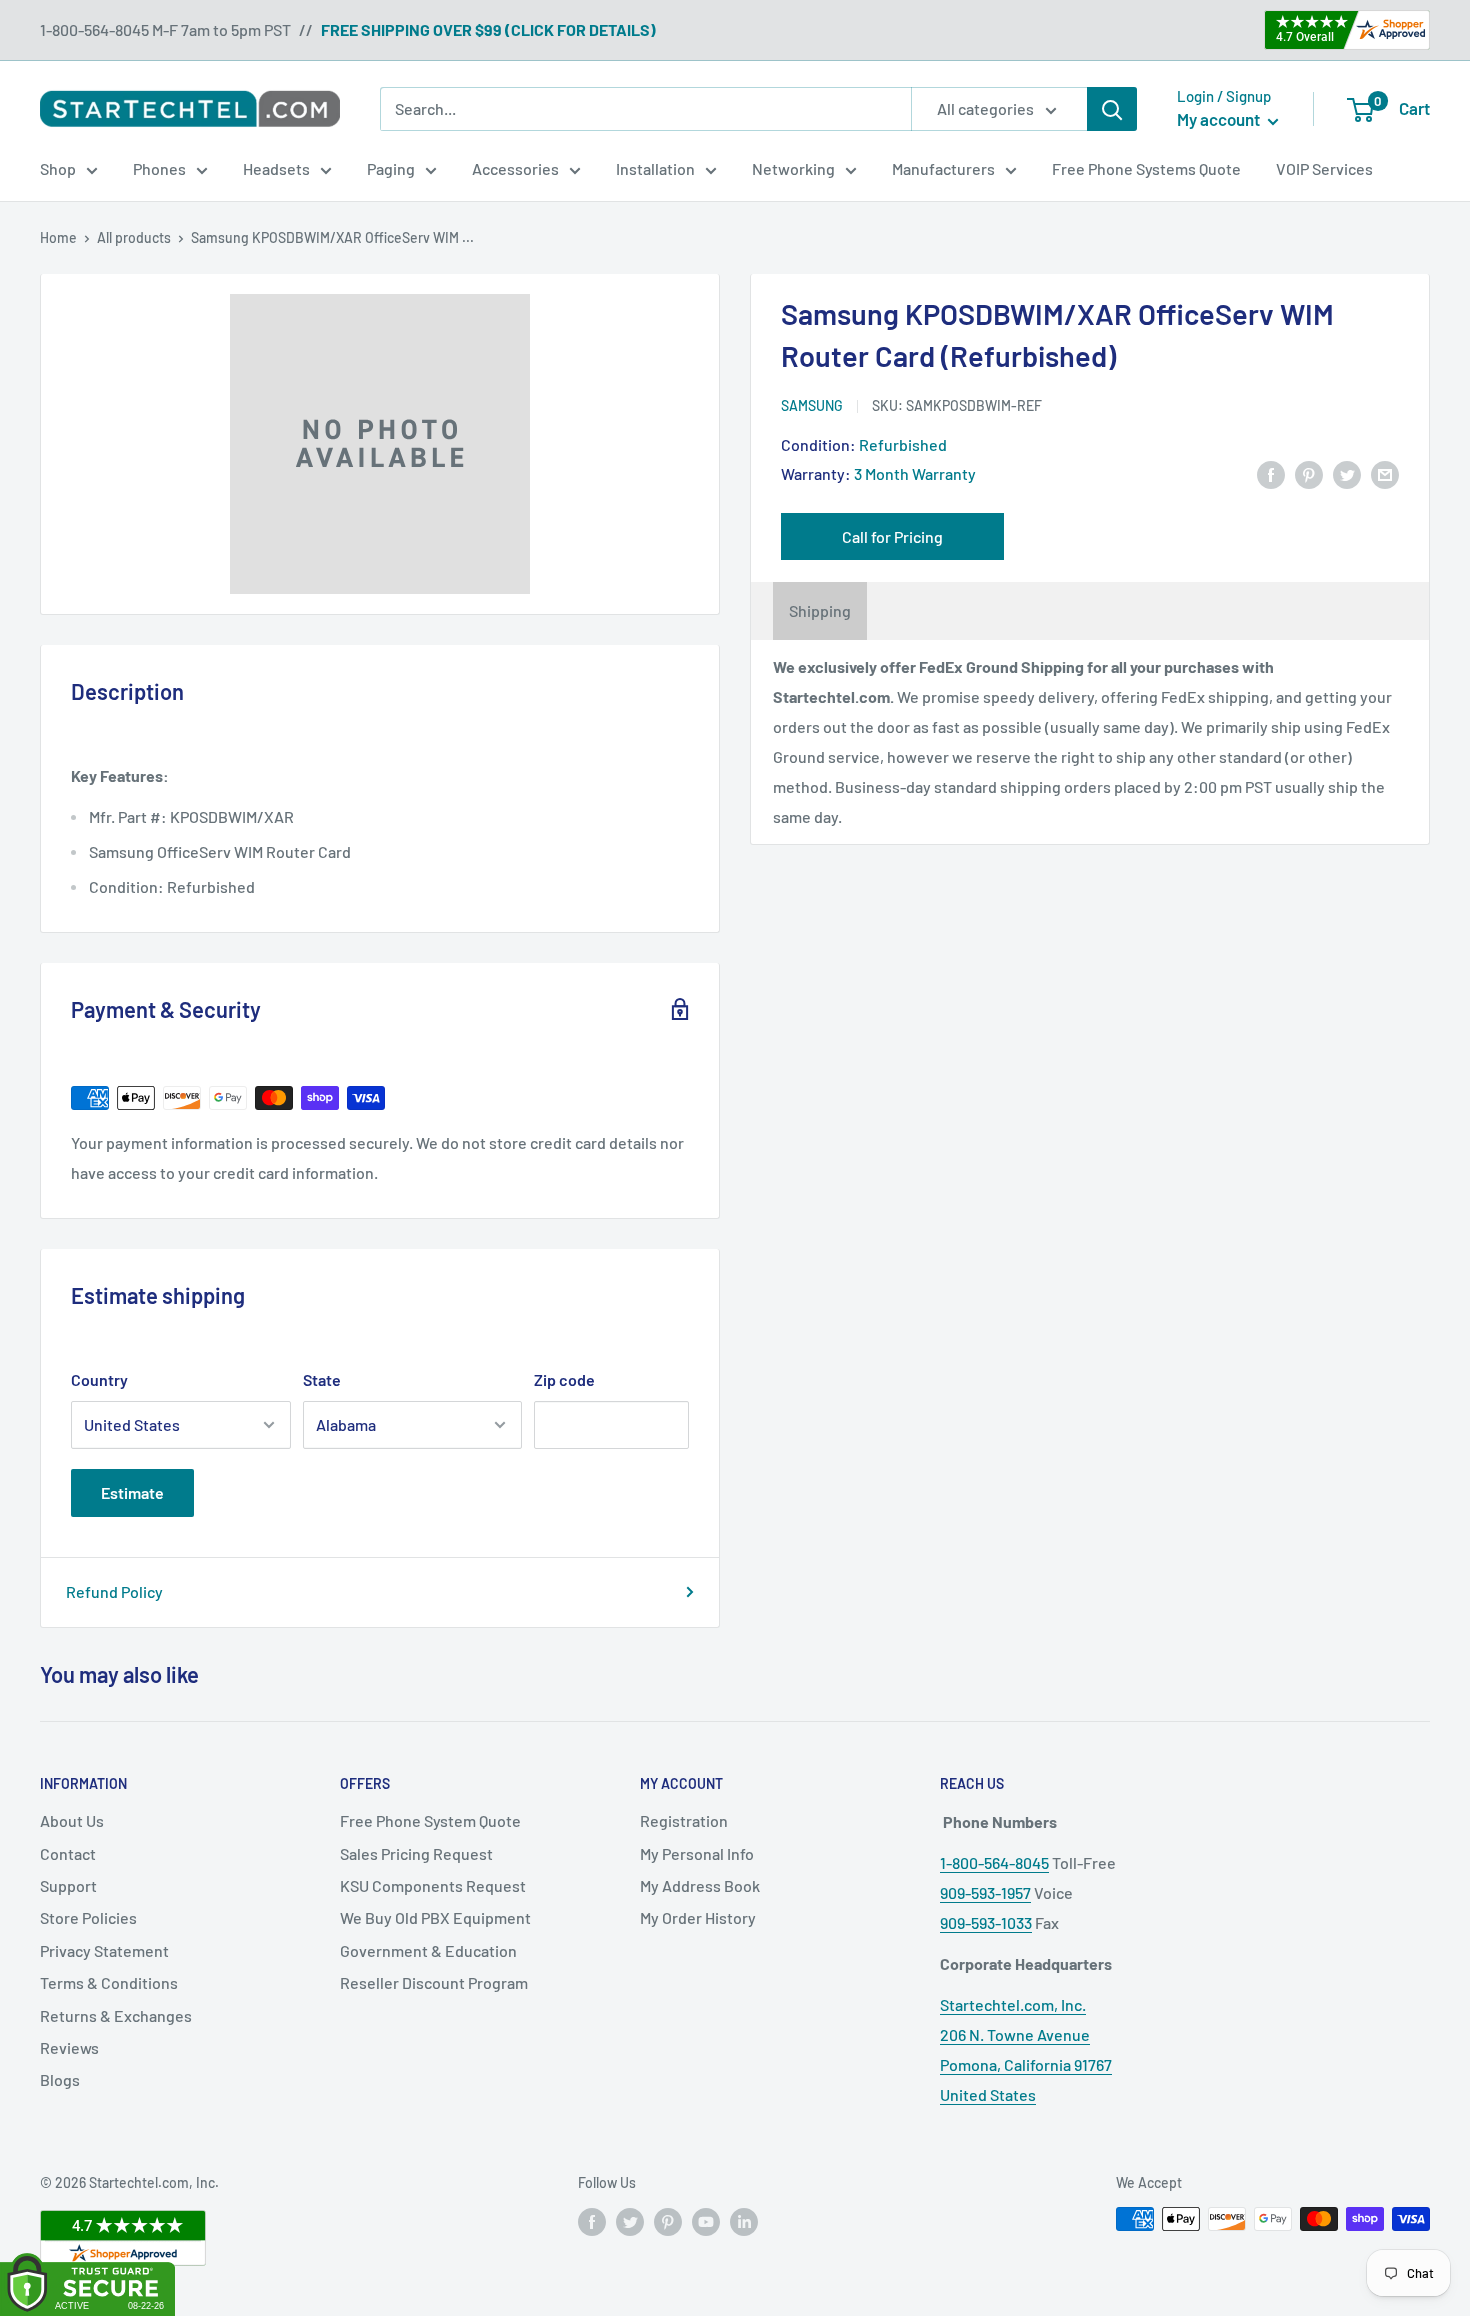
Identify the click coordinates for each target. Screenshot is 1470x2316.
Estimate (132, 1492)
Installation (655, 168)
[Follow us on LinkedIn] (744, 2221)
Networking (793, 168)
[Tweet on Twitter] (1347, 473)
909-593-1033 (986, 1922)
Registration (684, 1820)
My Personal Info (697, 1853)
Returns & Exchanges (116, 2015)
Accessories (515, 168)
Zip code (564, 1379)
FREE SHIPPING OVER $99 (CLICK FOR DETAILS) (488, 29)
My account (1220, 119)
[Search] (1112, 109)
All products (134, 237)
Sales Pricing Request (416, 1853)
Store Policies (88, 1917)
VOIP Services (1324, 168)
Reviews (69, 2047)
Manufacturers (943, 168)
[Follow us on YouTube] (706, 2221)
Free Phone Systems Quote (1146, 168)
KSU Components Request (433, 1885)
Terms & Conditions (109, 1982)
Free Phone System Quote (430, 1820)
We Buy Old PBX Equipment (435, 1917)
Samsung (812, 405)
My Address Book (700, 1885)
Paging (391, 168)
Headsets (276, 168)
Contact (68, 1853)
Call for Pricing (892, 536)
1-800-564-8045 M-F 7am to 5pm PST (165, 29)
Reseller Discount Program (434, 1982)
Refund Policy (114, 1591)
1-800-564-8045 (994, 1862)
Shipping (820, 610)
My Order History (698, 1917)
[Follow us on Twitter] (630, 2221)
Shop (58, 168)
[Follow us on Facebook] (592, 2221)
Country (99, 1379)
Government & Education (428, 1950)
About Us (72, 1820)
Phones (159, 168)
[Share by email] (1385, 473)
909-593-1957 (985, 1892)
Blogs (60, 2079)
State (322, 1379)
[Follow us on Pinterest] (668, 2221)
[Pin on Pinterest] (1309, 473)
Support (68, 1885)
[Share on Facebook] (1271, 473)
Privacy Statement (104, 1950)
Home (58, 237)
